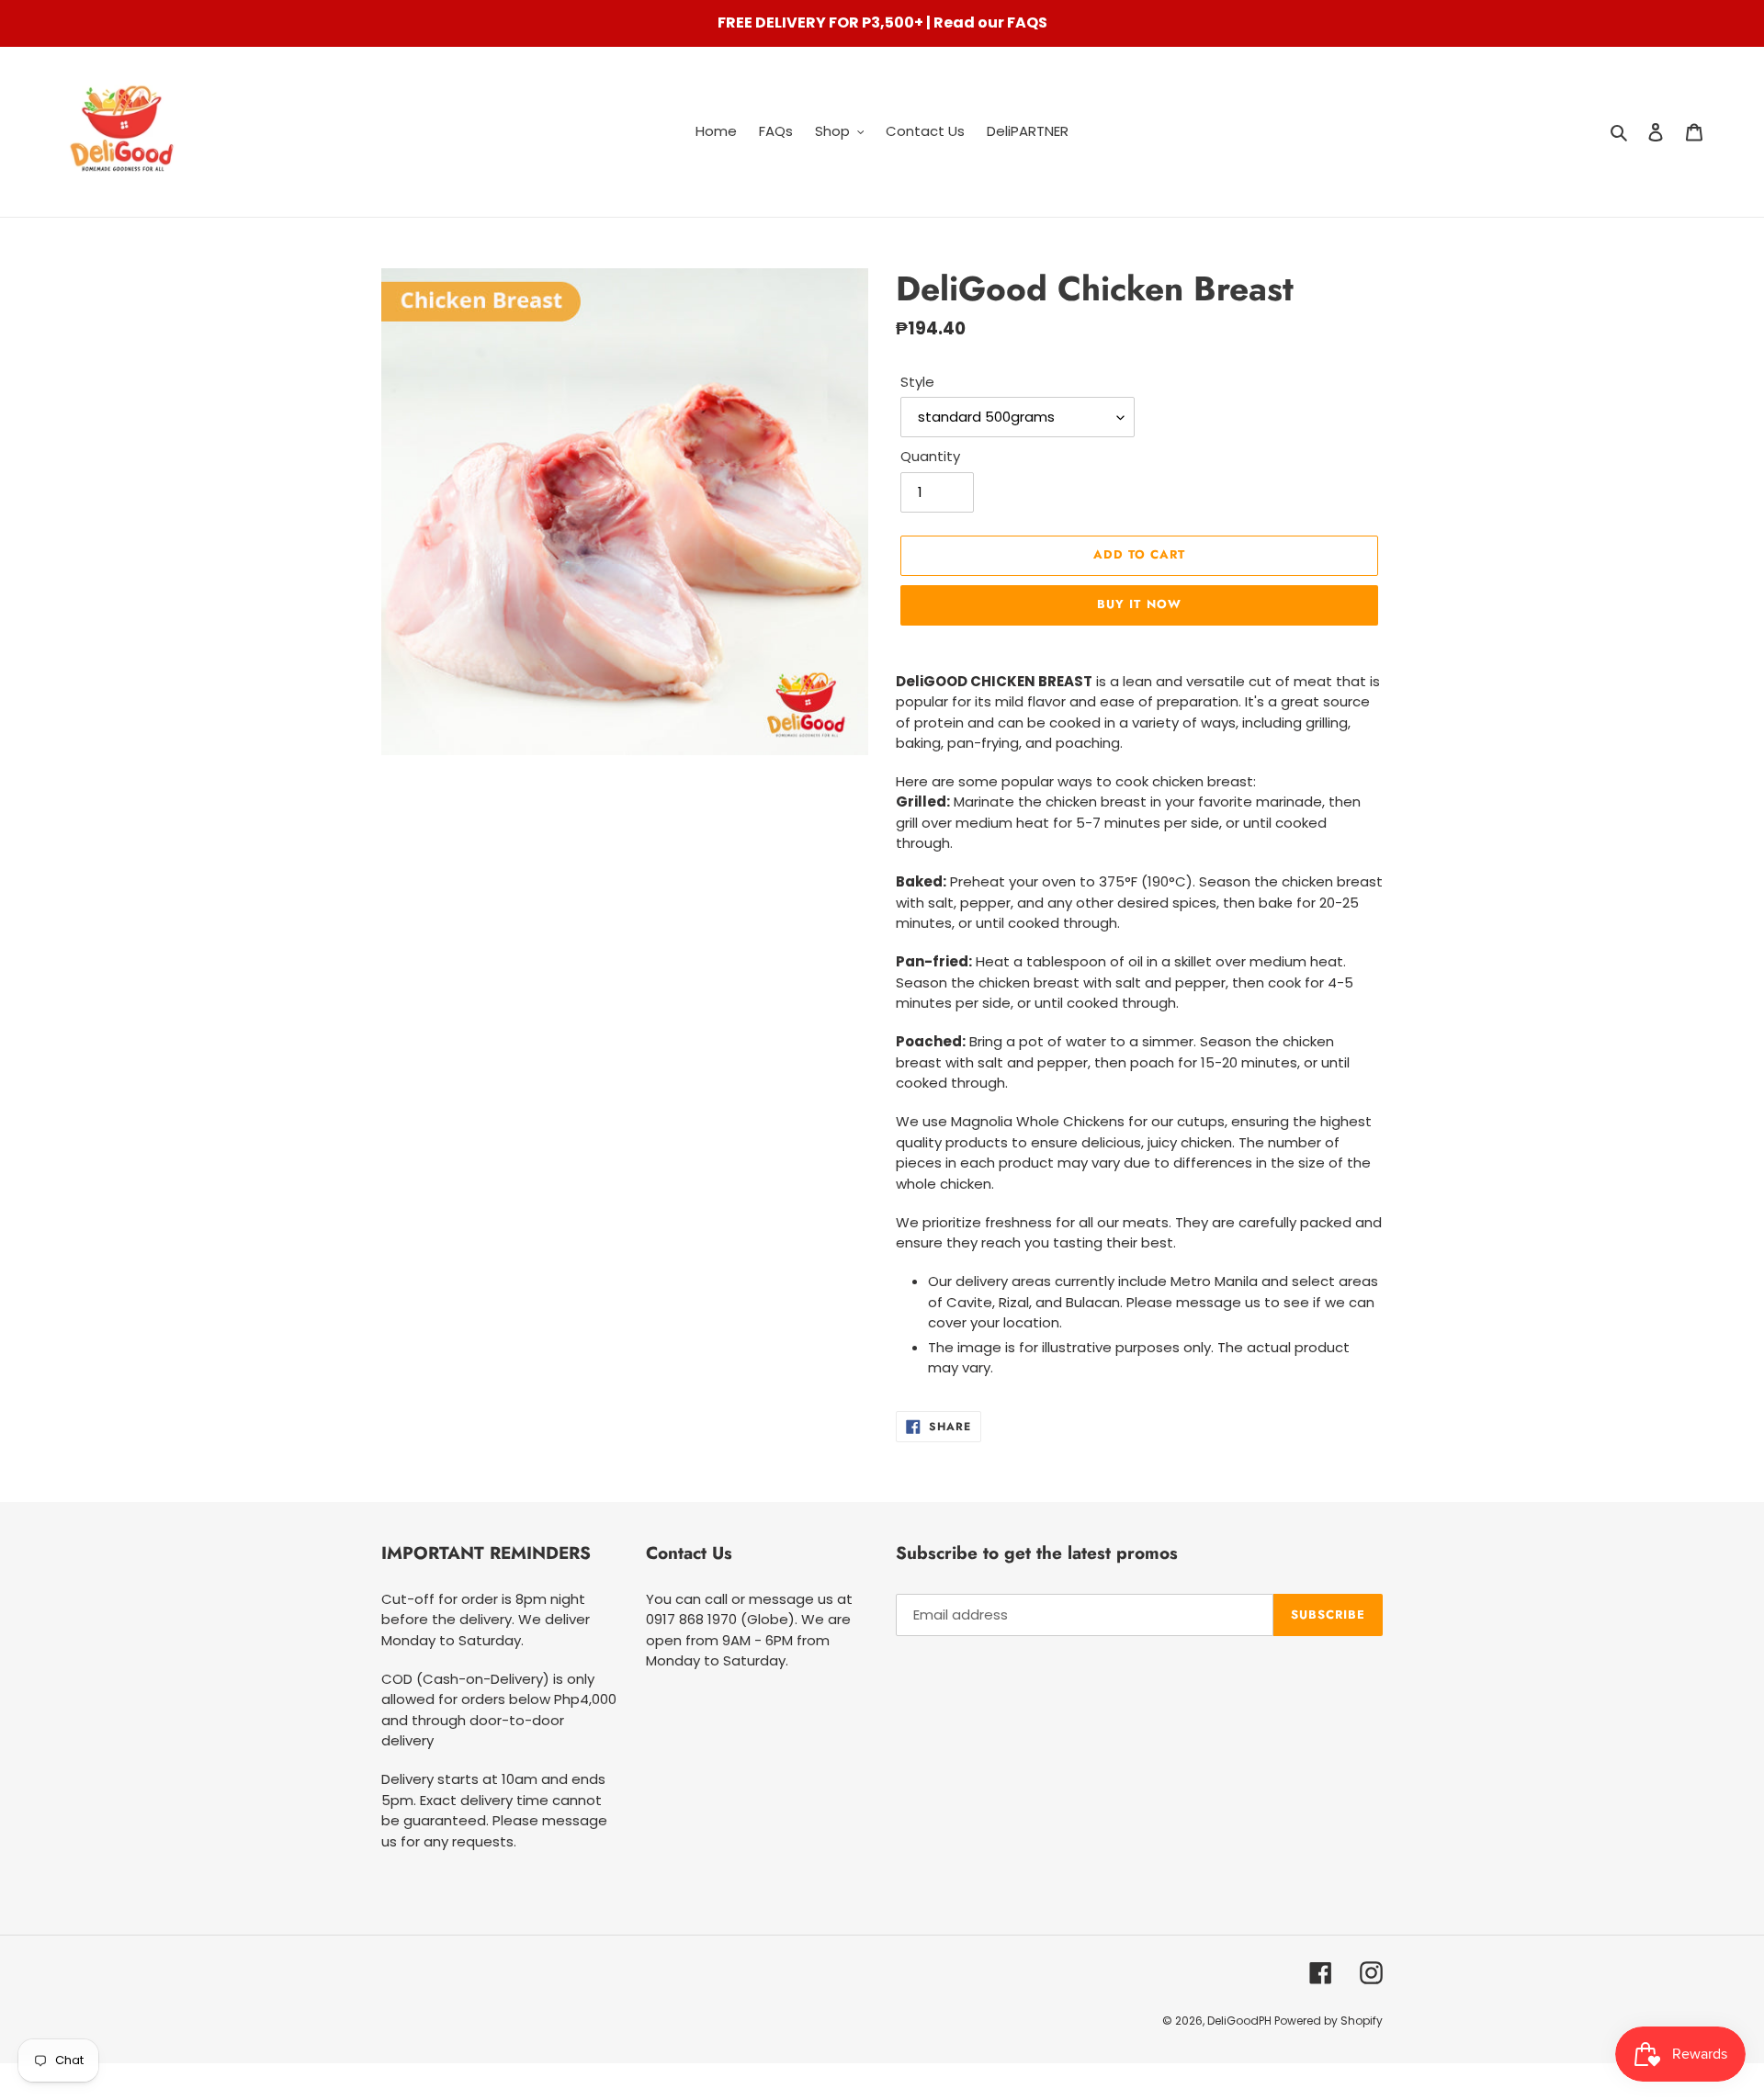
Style (917, 382)
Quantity (930, 456)
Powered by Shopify (1329, 2021)
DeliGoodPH (1241, 2021)
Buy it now (1139, 604)
